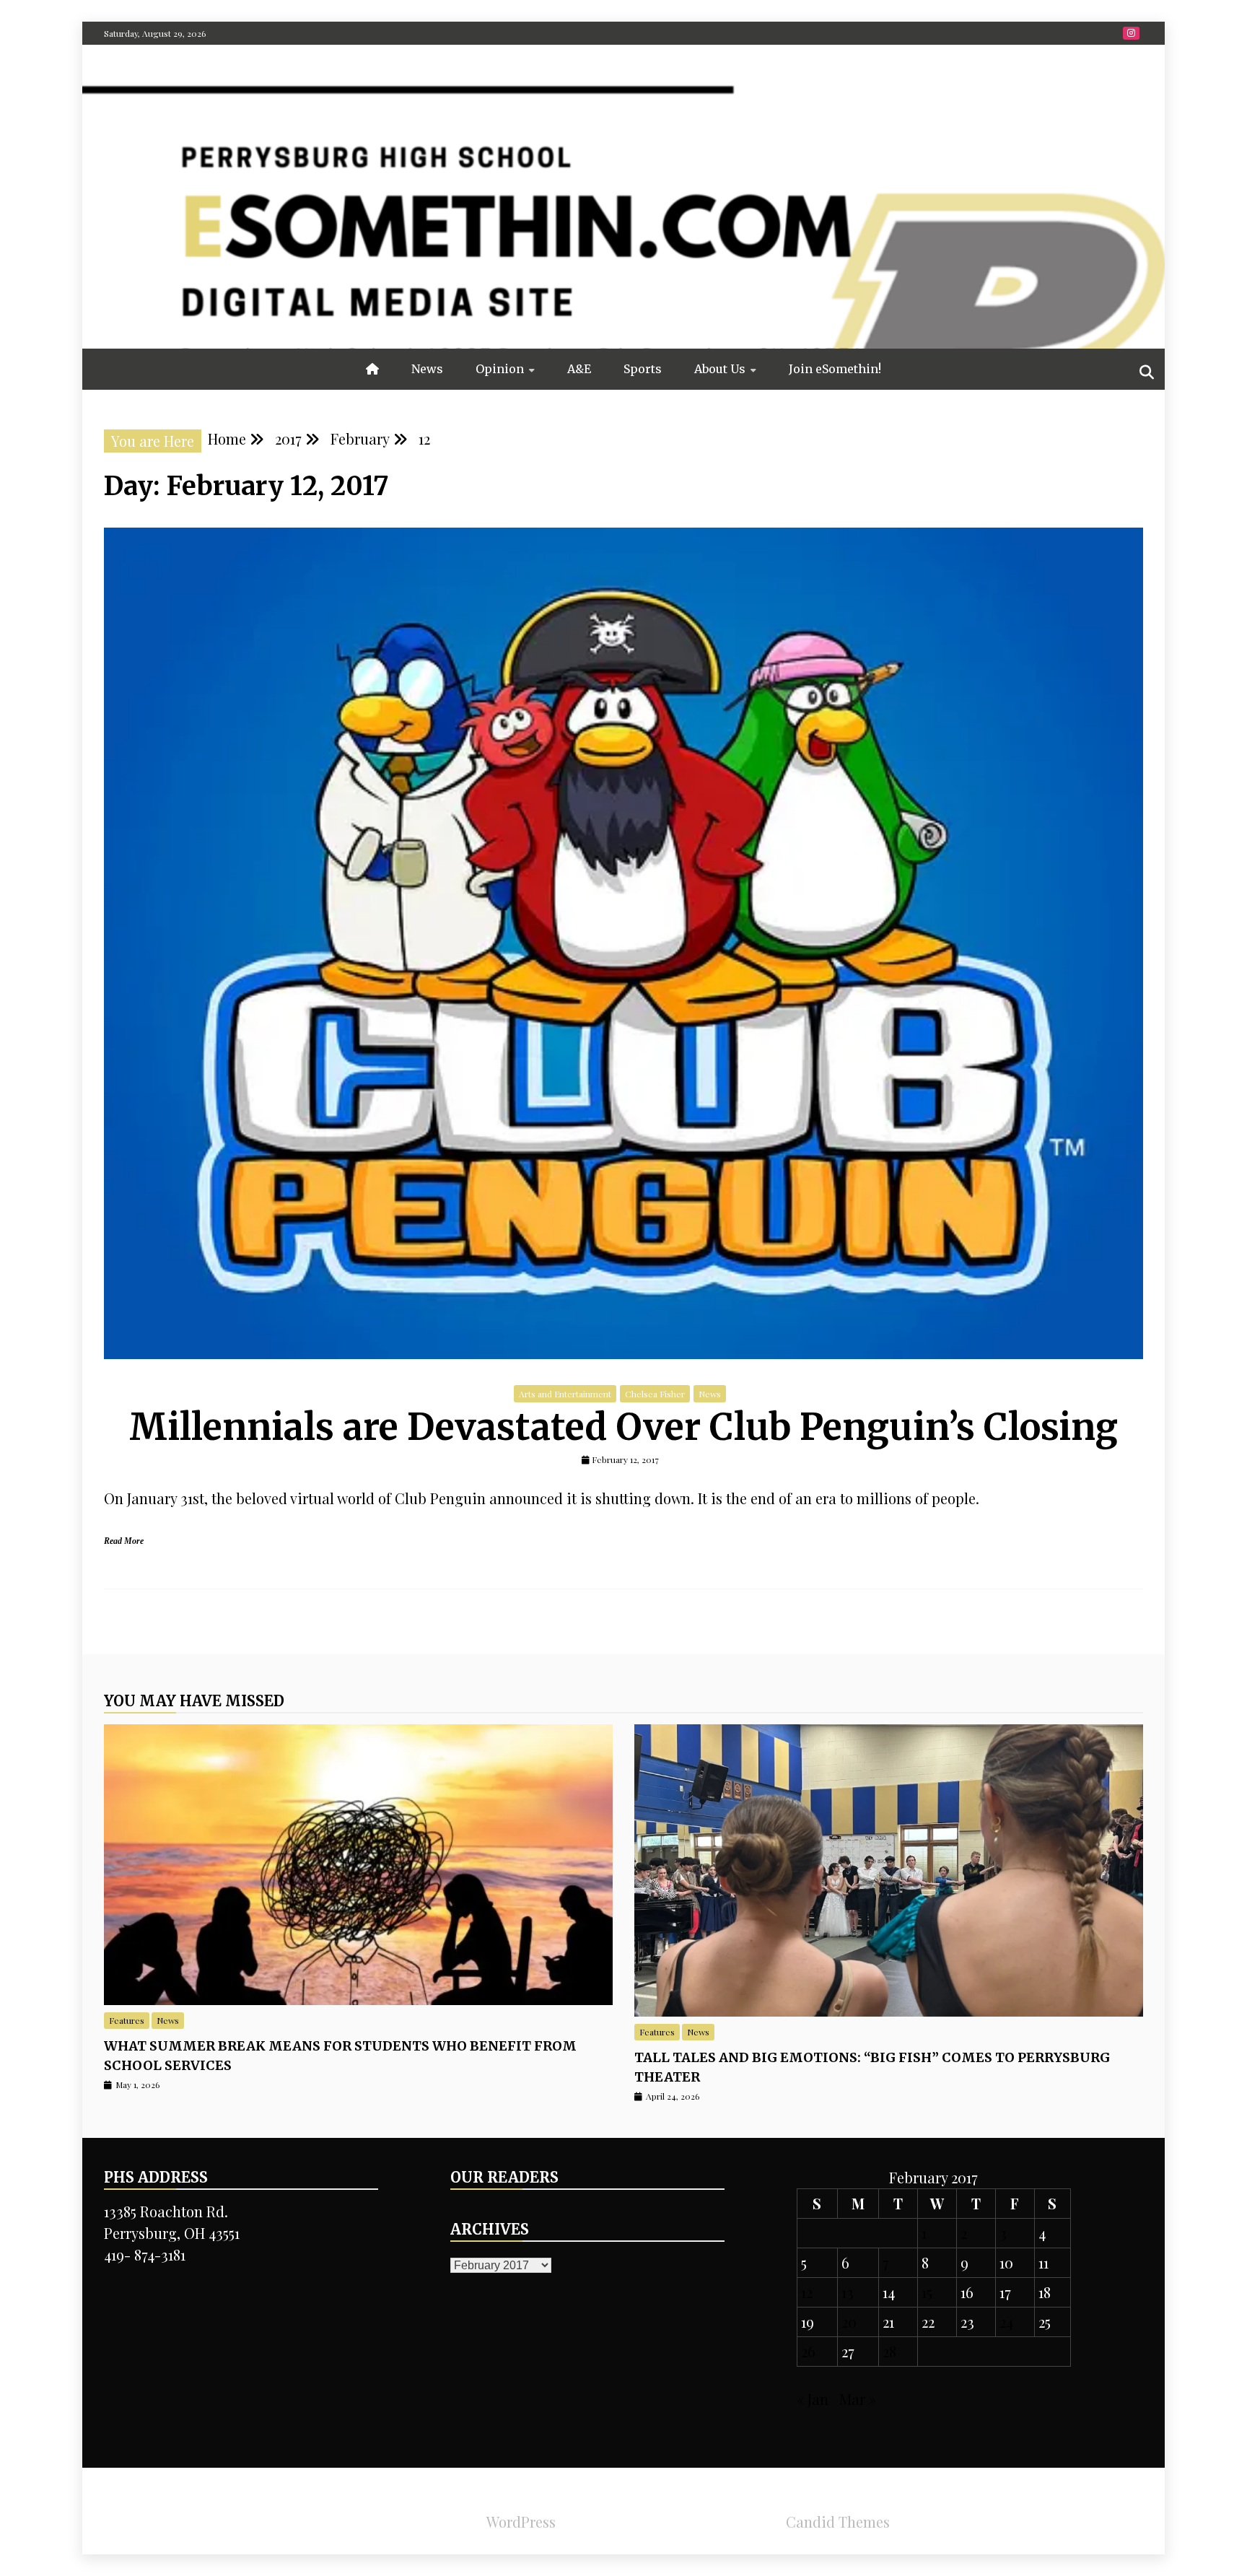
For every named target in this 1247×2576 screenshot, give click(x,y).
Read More (124, 1541)
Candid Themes (838, 2522)
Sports (643, 369)
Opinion (500, 369)
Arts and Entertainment (565, 1394)
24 (1006, 2322)
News (427, 369)
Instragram (1131, 33)
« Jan (813, 2399)
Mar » (858, 2399)
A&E (579, 369)
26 (808, 2351)
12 (807, 2292)
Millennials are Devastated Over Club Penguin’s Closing (623, 1427)
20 (849, 2322)
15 (927, 2292)
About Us (720, 369)
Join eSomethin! (835, 369)
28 (889, 2351)
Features (127, 2020)
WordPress (521, 2522)
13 (848, 2292)
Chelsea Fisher (655, 1394)
